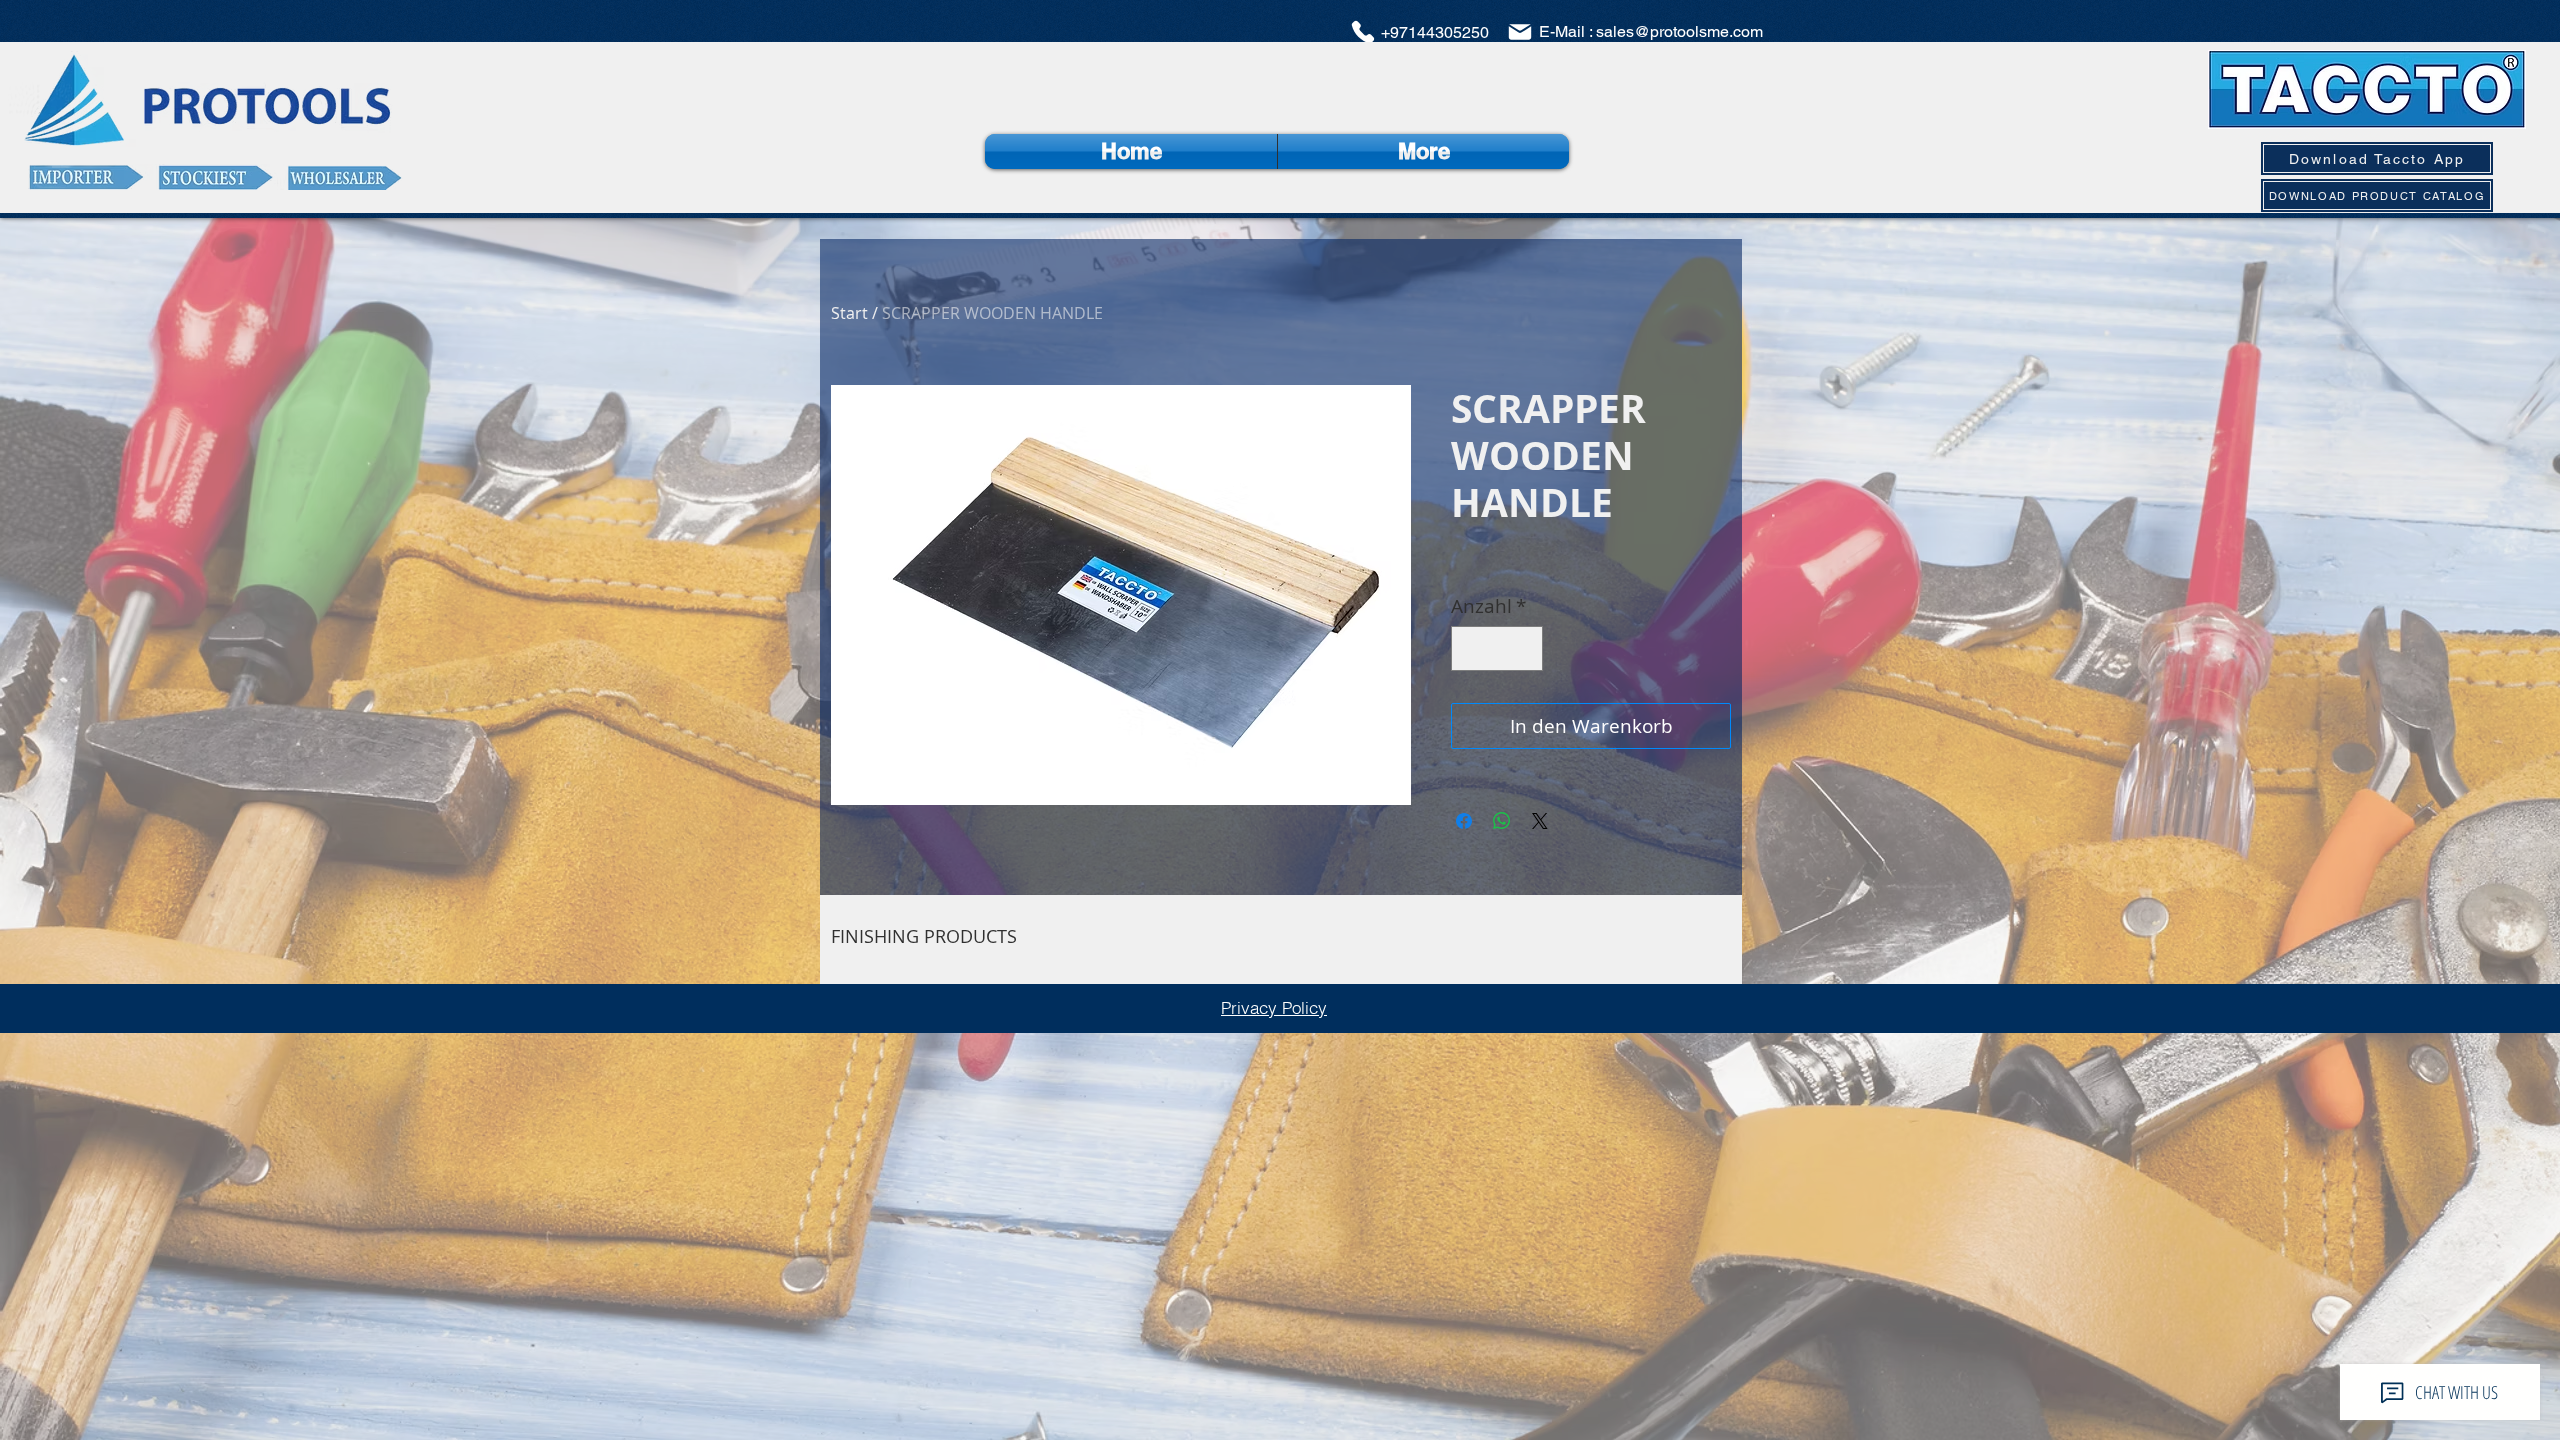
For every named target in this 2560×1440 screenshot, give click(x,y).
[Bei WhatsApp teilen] (1502, 821)
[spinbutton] (1497, 648)
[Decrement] (1470, 648)
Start (849, 313)
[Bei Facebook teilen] (1464, 821)
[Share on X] (1540, 821)
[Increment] (1524, 648)
